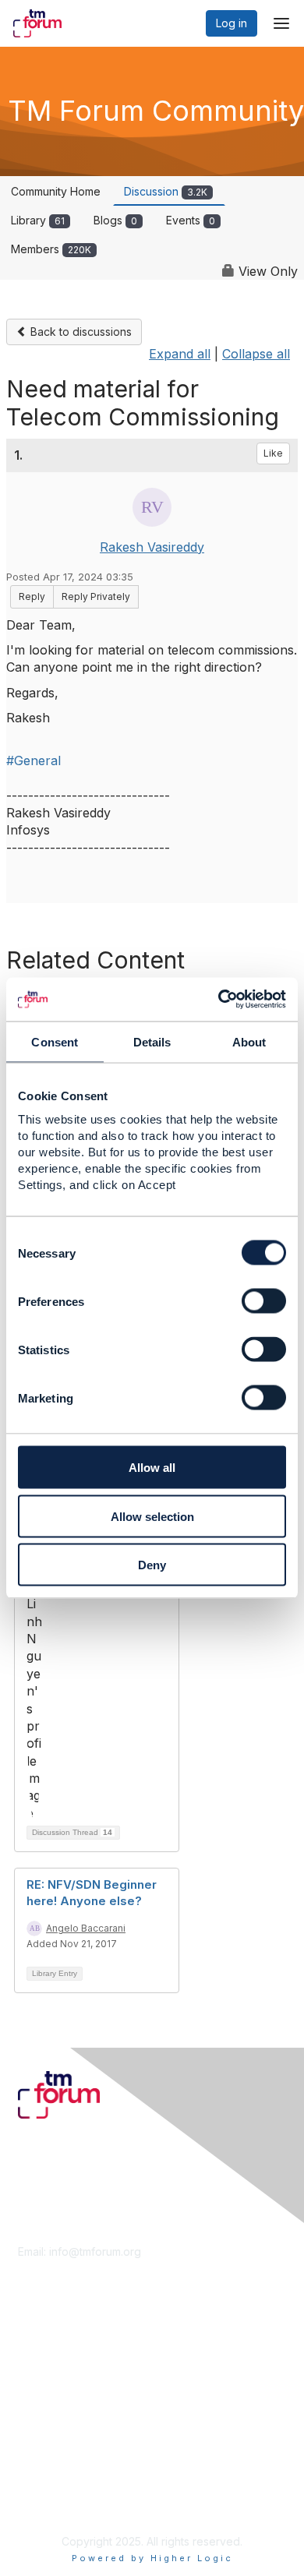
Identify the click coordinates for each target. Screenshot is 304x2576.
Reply (32, 596)
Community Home (56, 191)
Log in (232, 23)
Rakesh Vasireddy (152, 547)
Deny (152, 1565)
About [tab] (249, 1041)
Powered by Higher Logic (152, 2558)
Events (191, 220)
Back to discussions (80, 332)
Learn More (48, 2370)
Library (38, 220)
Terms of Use (53, 2488)
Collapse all (256, 354)
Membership (50, 2354)
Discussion (166, 191)
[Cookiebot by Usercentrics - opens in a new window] (219, 1000)
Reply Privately (96, 596)
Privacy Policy (54, 2502)
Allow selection (152, 1516)
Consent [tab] (55, 1041)
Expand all (180, 354)
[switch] (264, 1301)
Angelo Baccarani (86, 1928)
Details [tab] (152, 1041)
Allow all (152, 1468)
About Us (41, 2472)
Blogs (115, 220)
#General (34, 760)
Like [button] (273, 453)
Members (51, 249)
